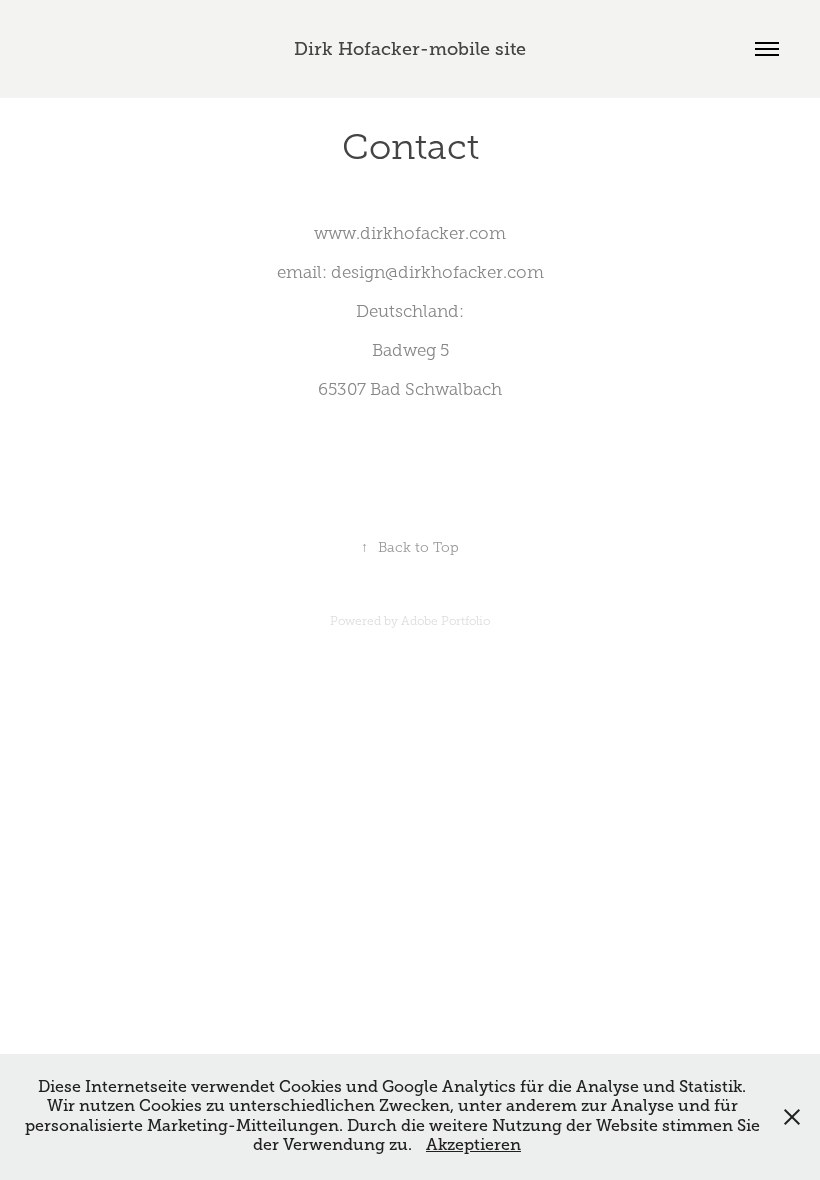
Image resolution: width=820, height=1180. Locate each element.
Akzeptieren (473, 1145)
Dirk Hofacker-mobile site (410, 49)
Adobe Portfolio (445, 621)
